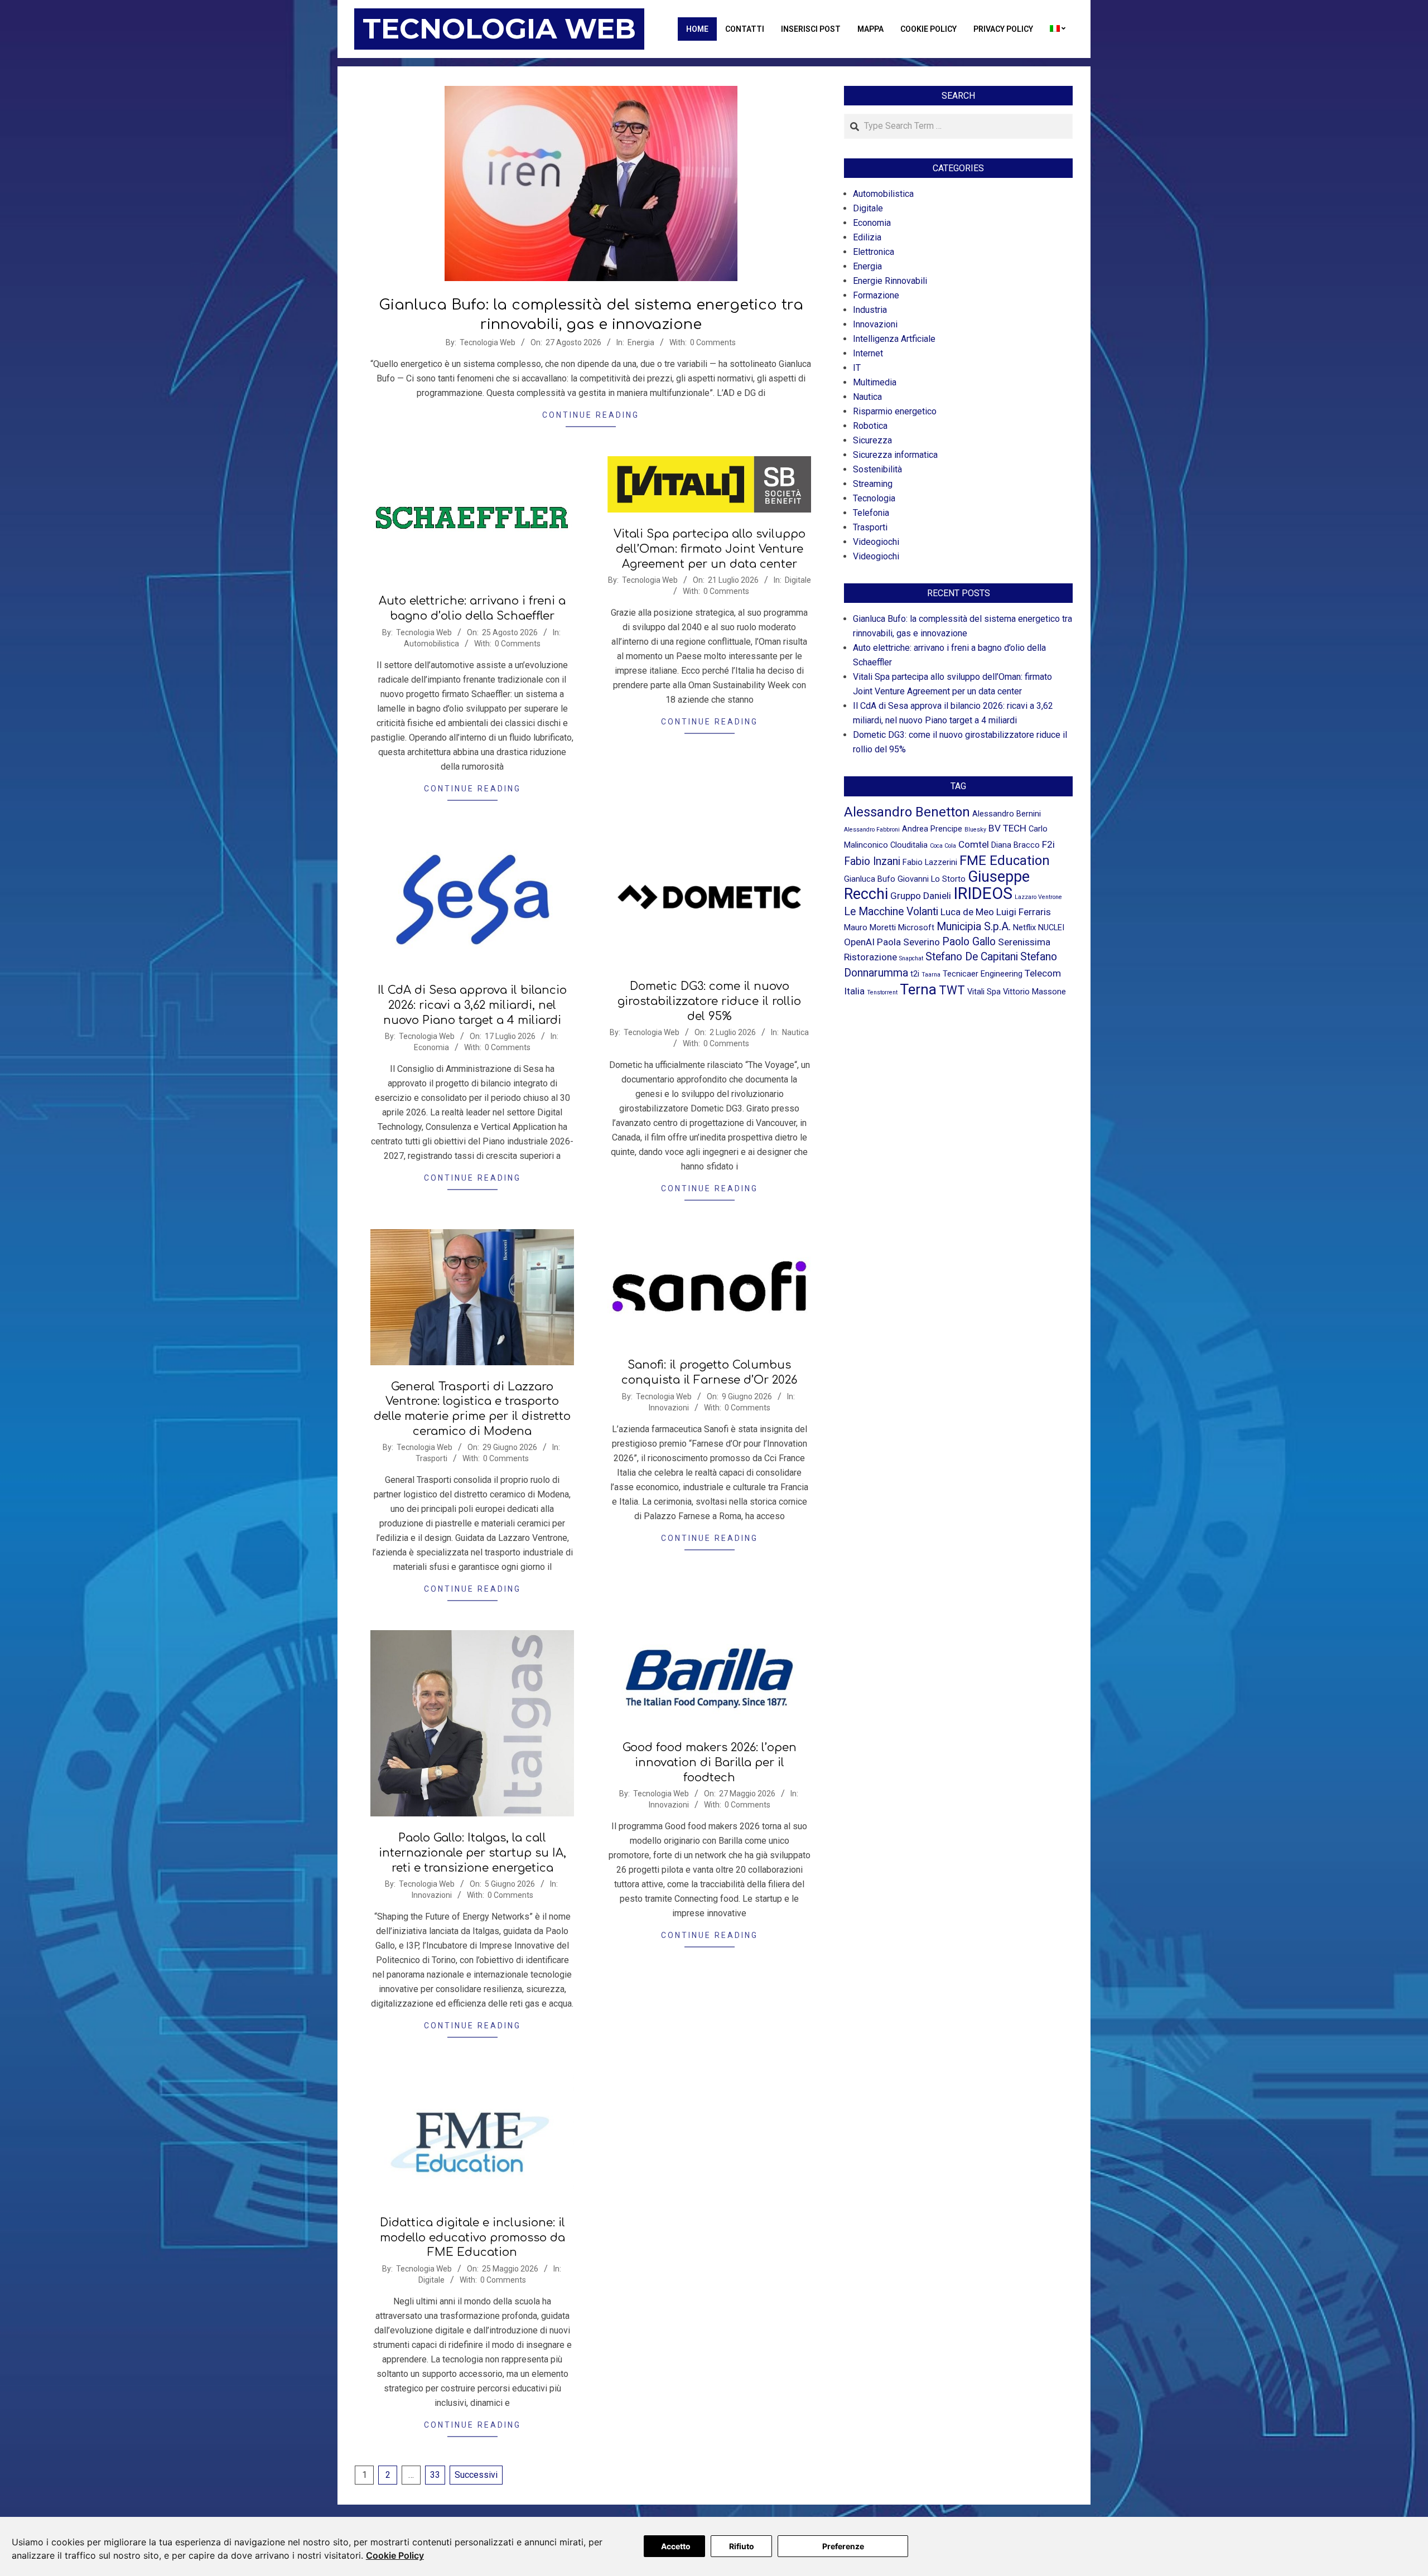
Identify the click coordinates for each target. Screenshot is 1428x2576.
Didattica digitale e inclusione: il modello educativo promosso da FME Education (472, 2237)
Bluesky (975, 830)
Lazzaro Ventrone (1038, 897)
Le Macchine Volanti (891, 912)
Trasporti (431, 1458)
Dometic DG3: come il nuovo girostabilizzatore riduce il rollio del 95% (709, 1001)
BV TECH (1007, 828)
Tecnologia (874, 498)
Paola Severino (908, 942)
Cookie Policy (395, 2555)
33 (435, 2475)
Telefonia (871, 513)
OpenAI (859, 942)
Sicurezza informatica (895, 455)
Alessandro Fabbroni (872, 830)
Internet (868, 353)
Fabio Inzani (872, 861)
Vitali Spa (984, 992)
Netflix (1024, 927)
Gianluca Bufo (870, 879)
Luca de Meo (967, 912)
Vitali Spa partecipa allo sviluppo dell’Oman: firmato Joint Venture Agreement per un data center (710, 549)
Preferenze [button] (843, 2546)
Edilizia (867, 237)
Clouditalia (909, 845)
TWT (952, 990)
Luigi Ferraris (1024, 912)
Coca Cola (943, 846)
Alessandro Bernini (1007, 814)
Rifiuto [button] (742, 2546)
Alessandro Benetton (907, 812)
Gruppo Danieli (921, 896)
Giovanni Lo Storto (932, 879)
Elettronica (874, 252)
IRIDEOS (983, 893)
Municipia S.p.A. (974, 927)
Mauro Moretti (870, 927)
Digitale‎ (798, 580)
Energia (641, 342)
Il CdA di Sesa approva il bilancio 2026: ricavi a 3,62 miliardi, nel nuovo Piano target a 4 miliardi (472, 1005)
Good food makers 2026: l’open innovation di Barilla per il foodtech (710, 1762)
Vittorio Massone (1034, 992)
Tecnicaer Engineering (983, 974)
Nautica (795, 1032)
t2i (915, 974)
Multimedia (875, 382)
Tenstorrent (882, 992)
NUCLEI (1051, 927)
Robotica (870, 426)
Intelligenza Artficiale (894, 339)
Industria (870, 310)
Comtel (974, 844)
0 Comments (713, 342)
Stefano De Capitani (972, 957)
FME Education (1005, 861)
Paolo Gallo (969, 942)
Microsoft (916, 927)
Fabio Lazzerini (930, 862)
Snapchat (911, 958)
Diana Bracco (1015, 845)
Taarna (931, 975)
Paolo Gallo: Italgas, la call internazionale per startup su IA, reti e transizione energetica (472, 1853)
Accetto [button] (676, 2546)
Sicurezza (872, 440)
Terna (918, 989)
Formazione (876, 295)
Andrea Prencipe (932, 829)
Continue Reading (591, 415)
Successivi (476, 2475)
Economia (431, 1047)
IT (857, 368)
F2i (1048, 844)
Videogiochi (876, 542)
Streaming (873, 484)
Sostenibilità (877, 469)
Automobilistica (431, 644)
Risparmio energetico (895, 411)
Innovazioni (669, 1408)
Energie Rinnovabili (890, 281)
